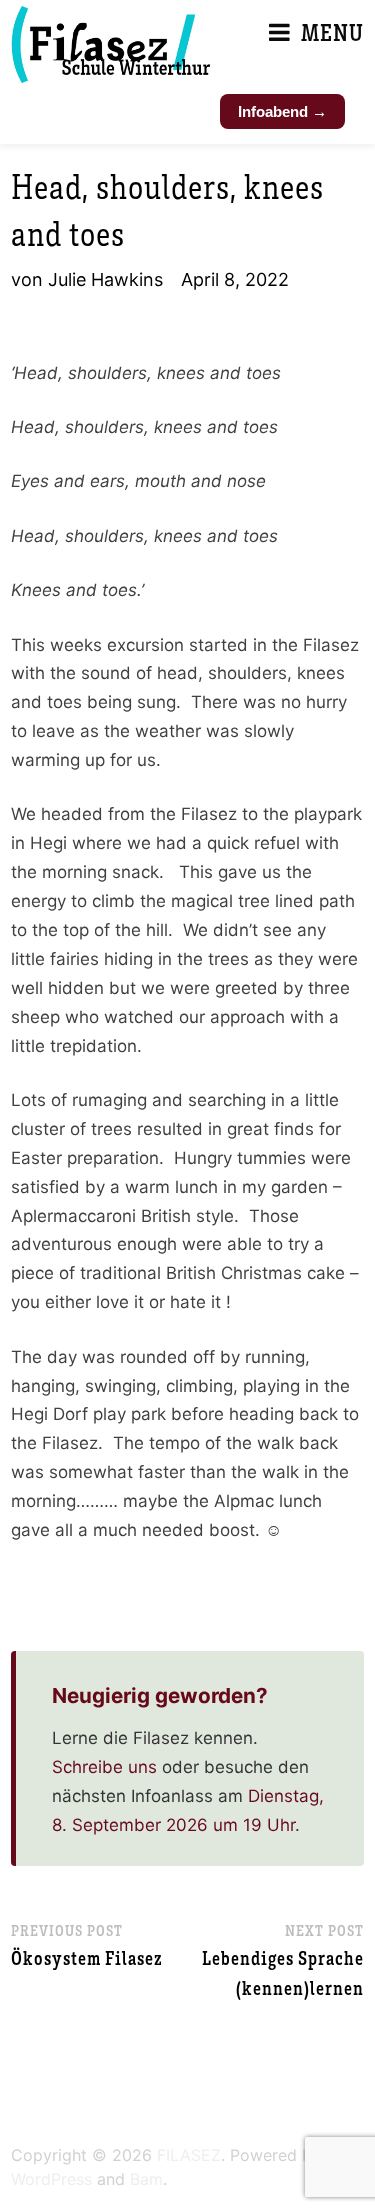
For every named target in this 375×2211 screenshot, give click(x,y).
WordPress (51, 2179)
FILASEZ (189, 2155)
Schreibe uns (104, 1767)
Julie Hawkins (105, 279)
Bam (146, 2179)
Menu (332, 31)
